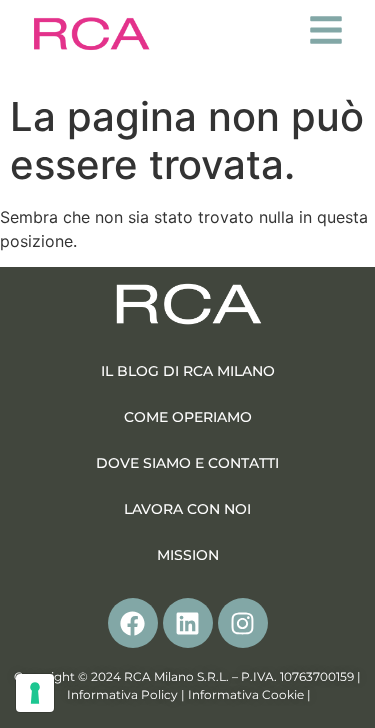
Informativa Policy (122, 694)
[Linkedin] (188, 623)
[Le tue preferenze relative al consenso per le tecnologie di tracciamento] (35, 693)
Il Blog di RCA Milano (188, 371)
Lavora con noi (187, 509)
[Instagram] (243, 623)
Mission (188, 555)
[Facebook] (133, 623)
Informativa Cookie (246, 694)
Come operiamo (188, 417)
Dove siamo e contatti (187, 463)
